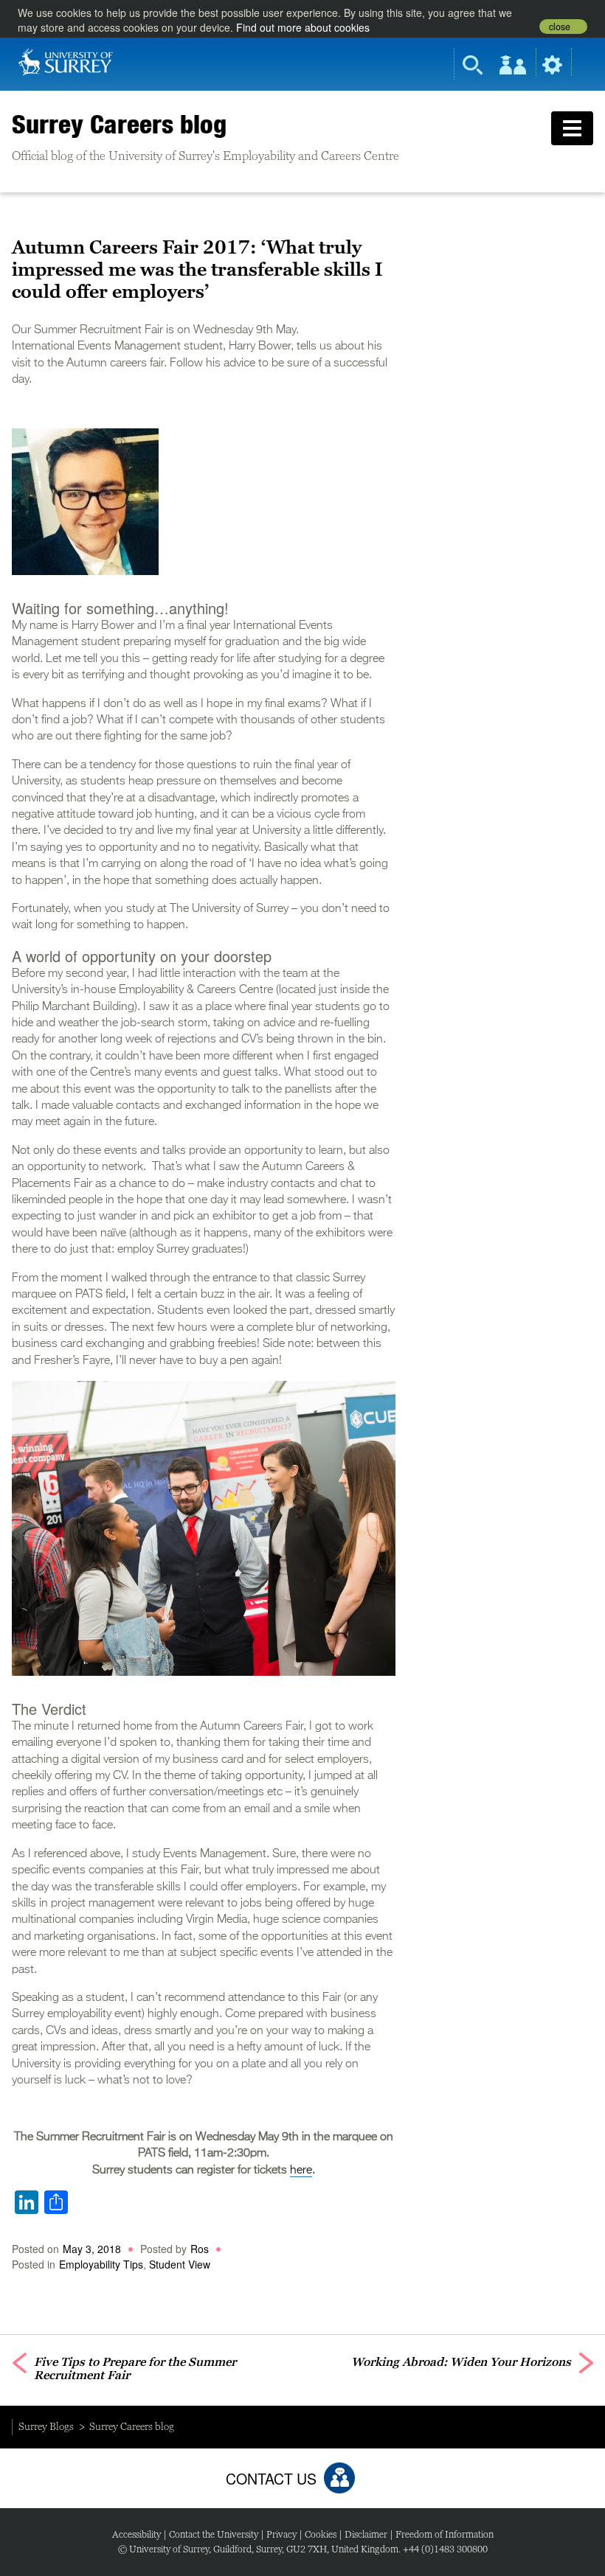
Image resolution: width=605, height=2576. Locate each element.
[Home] (66, 60)
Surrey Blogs (46, 2426)
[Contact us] (339, 2478)
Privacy (281, 2534)
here (301, 2171)
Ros (200, 2249)
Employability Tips (101, 2264)
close (560, 27)
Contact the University (214, 2534)
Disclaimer (366, 2534)
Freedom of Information (445, 2534)
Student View (180, 2264)
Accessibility (136, 2534)
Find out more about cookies (303, 27)
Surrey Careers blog (119, 124)
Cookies (321, 2534)
